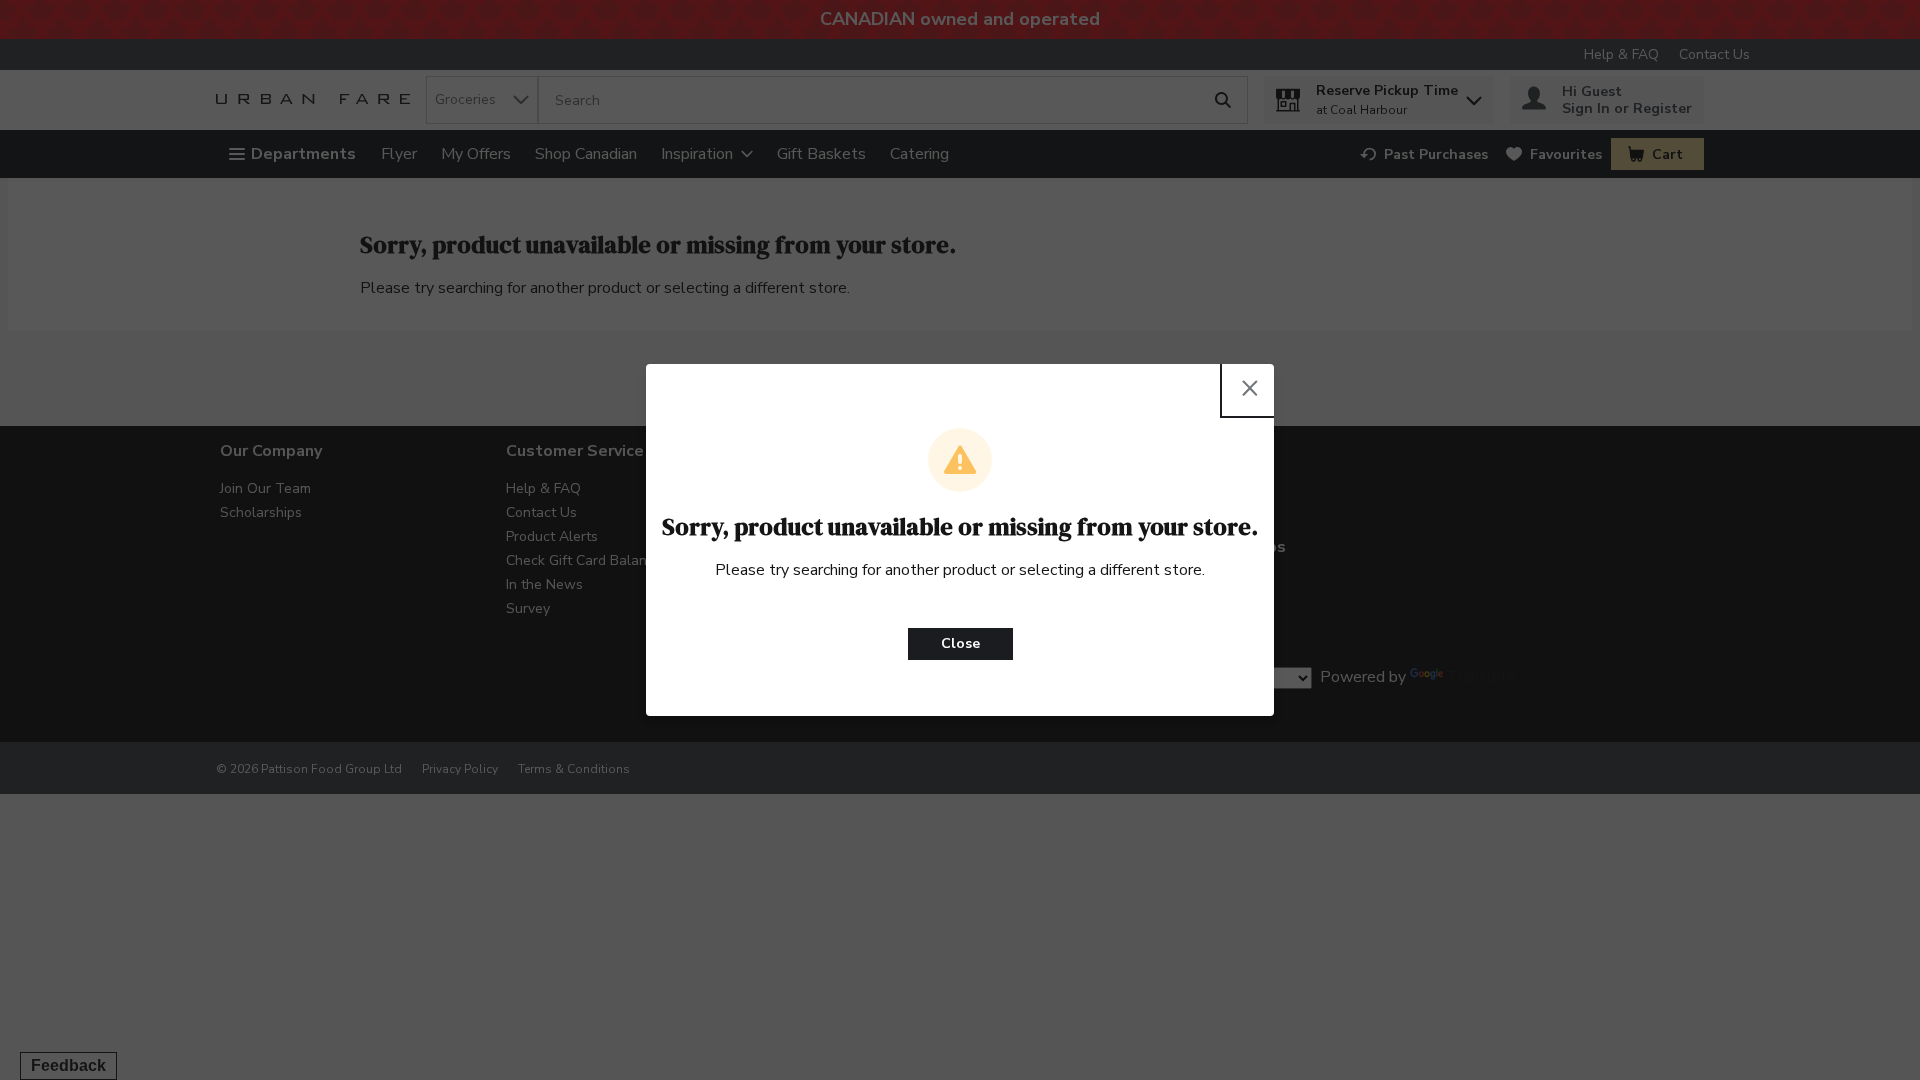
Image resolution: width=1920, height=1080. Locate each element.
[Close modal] (1250, 388)
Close (960, 643)
